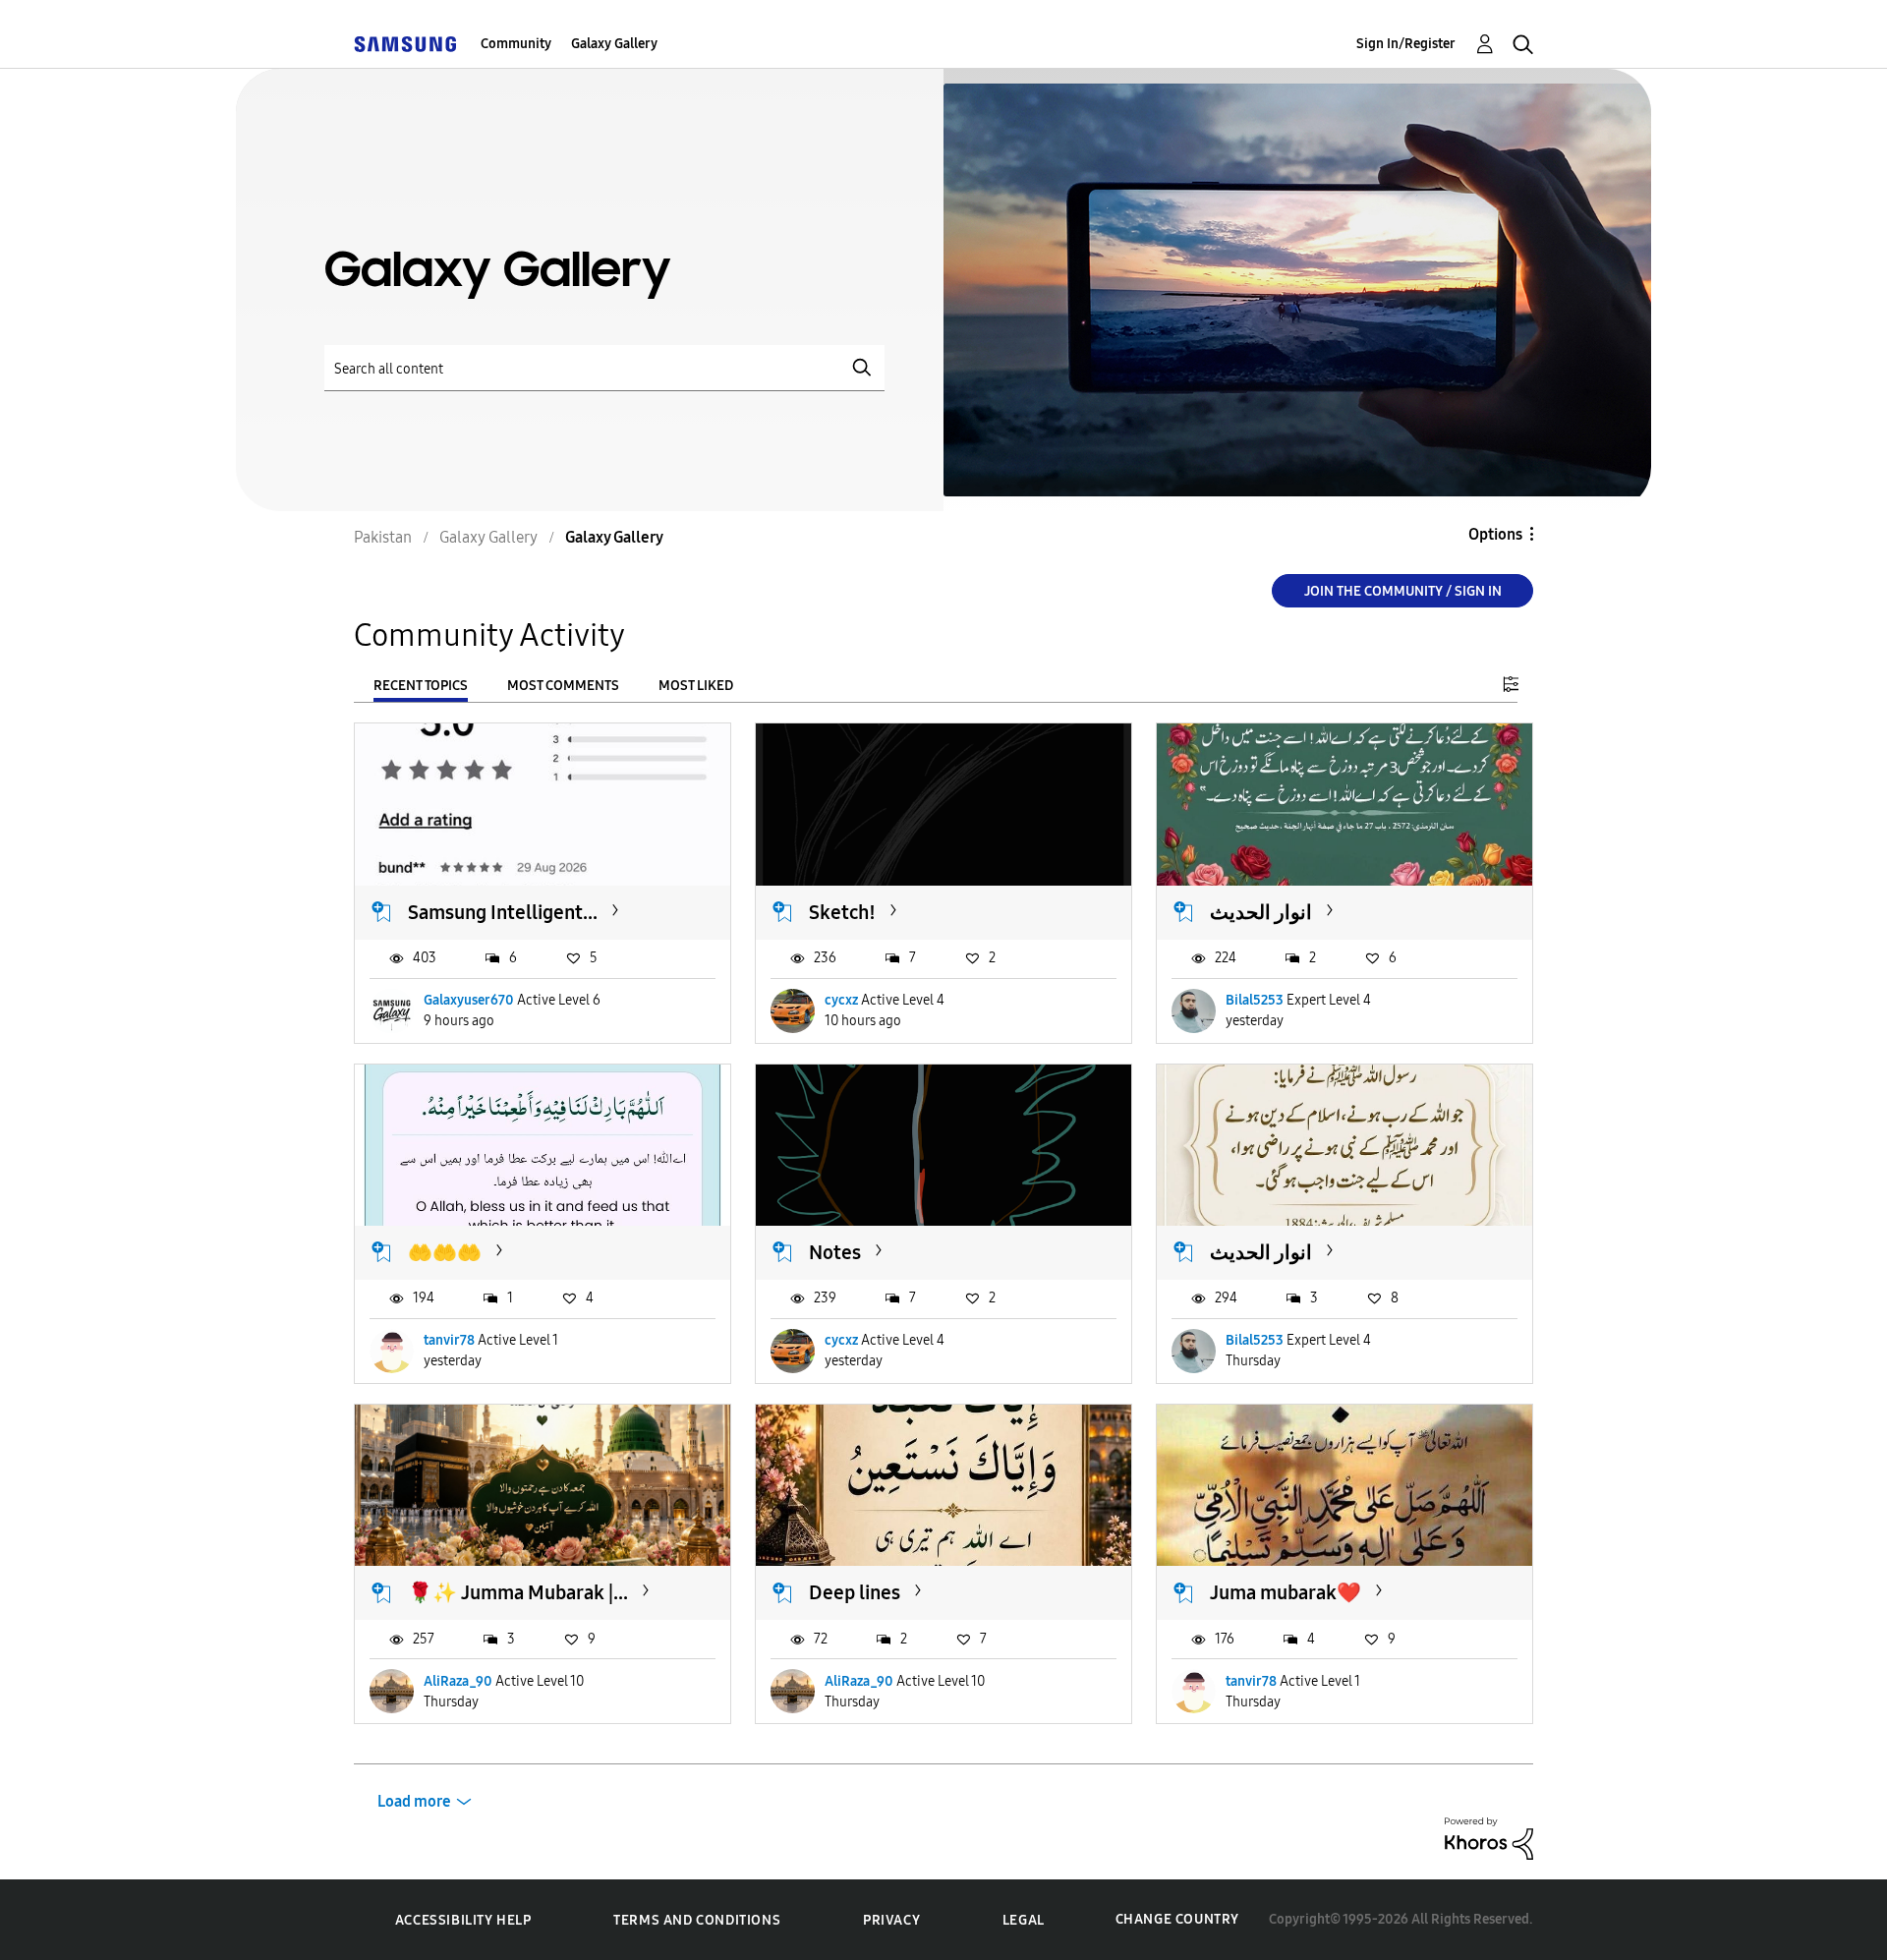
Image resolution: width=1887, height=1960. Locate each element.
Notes (835, 1252)
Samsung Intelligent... (503, 912)
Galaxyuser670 (469, 1000)
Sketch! (842, 912)
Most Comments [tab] (563, 686)
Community (516, 44)
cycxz (841, 1000)
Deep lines (855, 1592)
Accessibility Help (463, 1920)
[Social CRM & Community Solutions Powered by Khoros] (1489, 1838)
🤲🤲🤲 (445, 1252)
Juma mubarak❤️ (1286, 1592)
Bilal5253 (1255, 1000)
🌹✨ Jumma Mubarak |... (518, 1592)
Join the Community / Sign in (1403, 591)
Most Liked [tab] (696, 686)
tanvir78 (449, 1340)
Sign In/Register (1406, 44)
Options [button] (1495, 534)
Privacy (891, 1920)
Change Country (1177, 1919)
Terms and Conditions (697, 1920)
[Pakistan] (405, 44)
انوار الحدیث (1261, 912)
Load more (414, 1801)
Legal (1024, 1920)
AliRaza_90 (458, 1681)
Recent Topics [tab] (421, 686)
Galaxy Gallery (614, 44)
